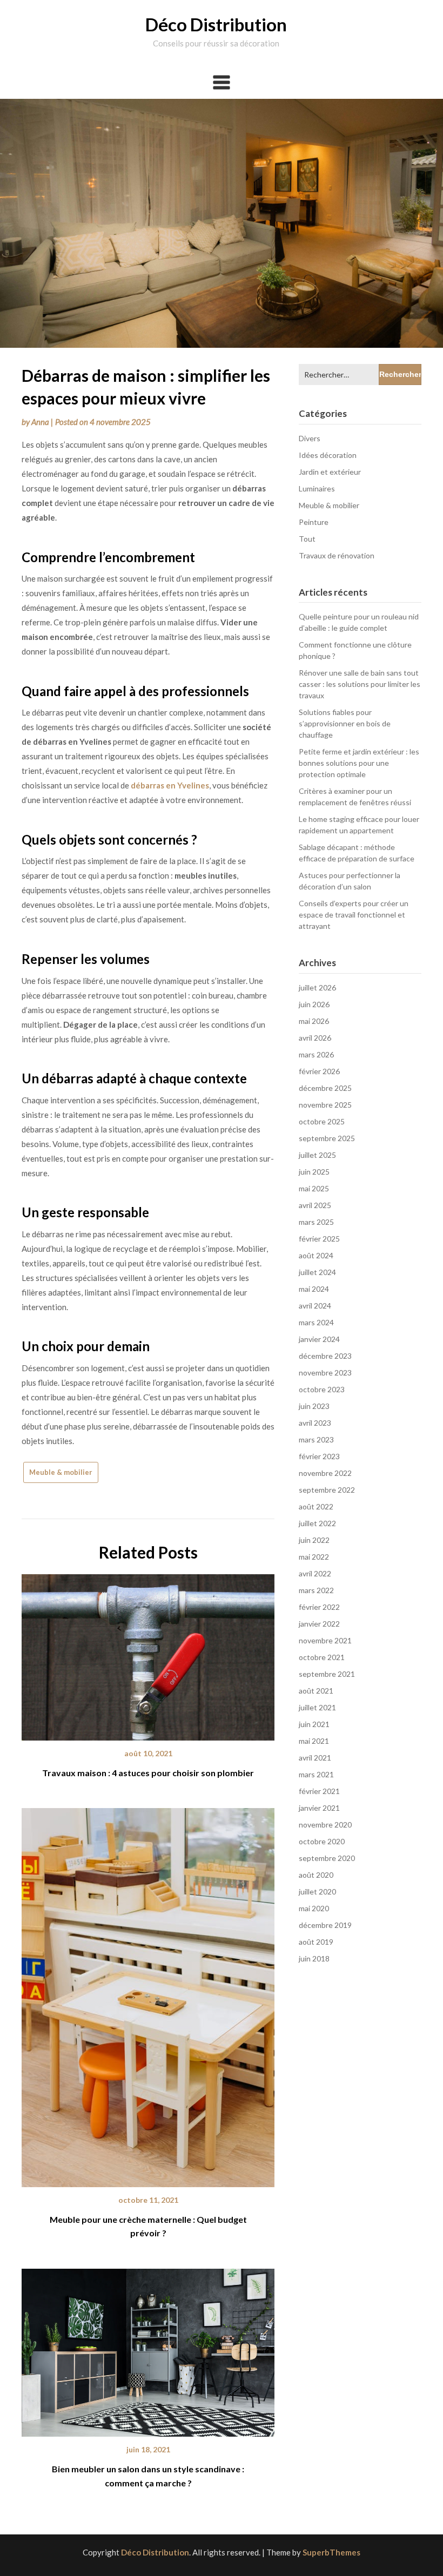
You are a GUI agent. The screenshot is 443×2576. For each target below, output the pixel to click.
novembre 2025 (325, 1105)
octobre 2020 (322, 1841)
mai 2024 (314, 1289)
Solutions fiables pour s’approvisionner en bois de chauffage (345, 723)
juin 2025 (314, 1172)
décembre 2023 (325, 1356)
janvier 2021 (319, 1808)
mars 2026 (316, 1054)
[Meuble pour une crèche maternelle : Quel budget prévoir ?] (148, 1994)
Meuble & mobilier (61, 1472)
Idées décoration (328, 455)
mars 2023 (316, 1439)
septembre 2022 (327, 1490)
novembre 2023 (325, 1373)
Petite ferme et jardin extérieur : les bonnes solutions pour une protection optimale (359, 763)
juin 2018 (314, 1958)
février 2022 (319, 1607)
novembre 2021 (325, 1640)
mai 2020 (314, 1908)
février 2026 (319, 1071)
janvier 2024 (319, 1339)
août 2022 (316, 1506)
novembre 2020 (325, 1825)
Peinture (314, 522)
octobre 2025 (322, 1121)
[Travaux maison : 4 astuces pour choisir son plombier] (148, 1654)
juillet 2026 (317, 987)
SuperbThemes (331, 2552)
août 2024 (316, 1255)
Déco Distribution (216, 24)
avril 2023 (315, 1423)
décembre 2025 (325, 1088)
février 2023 (319, 1456)
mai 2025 (314, 1188)
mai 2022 (314, 1557)
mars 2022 (316, 1590)
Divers (310, 438)
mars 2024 (316, 1322)
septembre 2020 (327, 1858)
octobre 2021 (322, 1657)
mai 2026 (314, 1021)
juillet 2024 (317, 1272)
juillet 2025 (317, 1155)
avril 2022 (315, 1573)
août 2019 (316, 1942)
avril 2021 (315, 1758)
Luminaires (317, 488)
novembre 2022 (325, 1473)
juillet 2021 (317, 1707)
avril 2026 (315, 1038)
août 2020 (316, 1875)
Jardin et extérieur (330, 472)
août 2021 (316, 1691)
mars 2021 (316, 1774)
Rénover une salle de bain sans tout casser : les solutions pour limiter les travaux (360, 684)
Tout (307, 539)
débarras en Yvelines (170, 785)
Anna (40, 422)
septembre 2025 (327, 1138)
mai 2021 (314, 1741)
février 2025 (319, 1239)
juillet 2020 (317, 1891)
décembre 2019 (325, 1925)
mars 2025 (316, 1222)
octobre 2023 (322, 1389)
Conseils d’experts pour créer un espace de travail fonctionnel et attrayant (354, 915)
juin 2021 (314, 1724)
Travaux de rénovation (337, 555)
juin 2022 (314, 1540)
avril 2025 (315, 1205)
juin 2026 (314, 1004)
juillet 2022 (317, 1523)
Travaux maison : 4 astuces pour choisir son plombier (148, 1773)
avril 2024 (315, 1306)
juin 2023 (314, 1406)
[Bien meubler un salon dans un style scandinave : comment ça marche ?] (148, 2349)
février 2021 (319, 1791)
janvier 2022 (319, 1624)
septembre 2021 (327, 1674)
